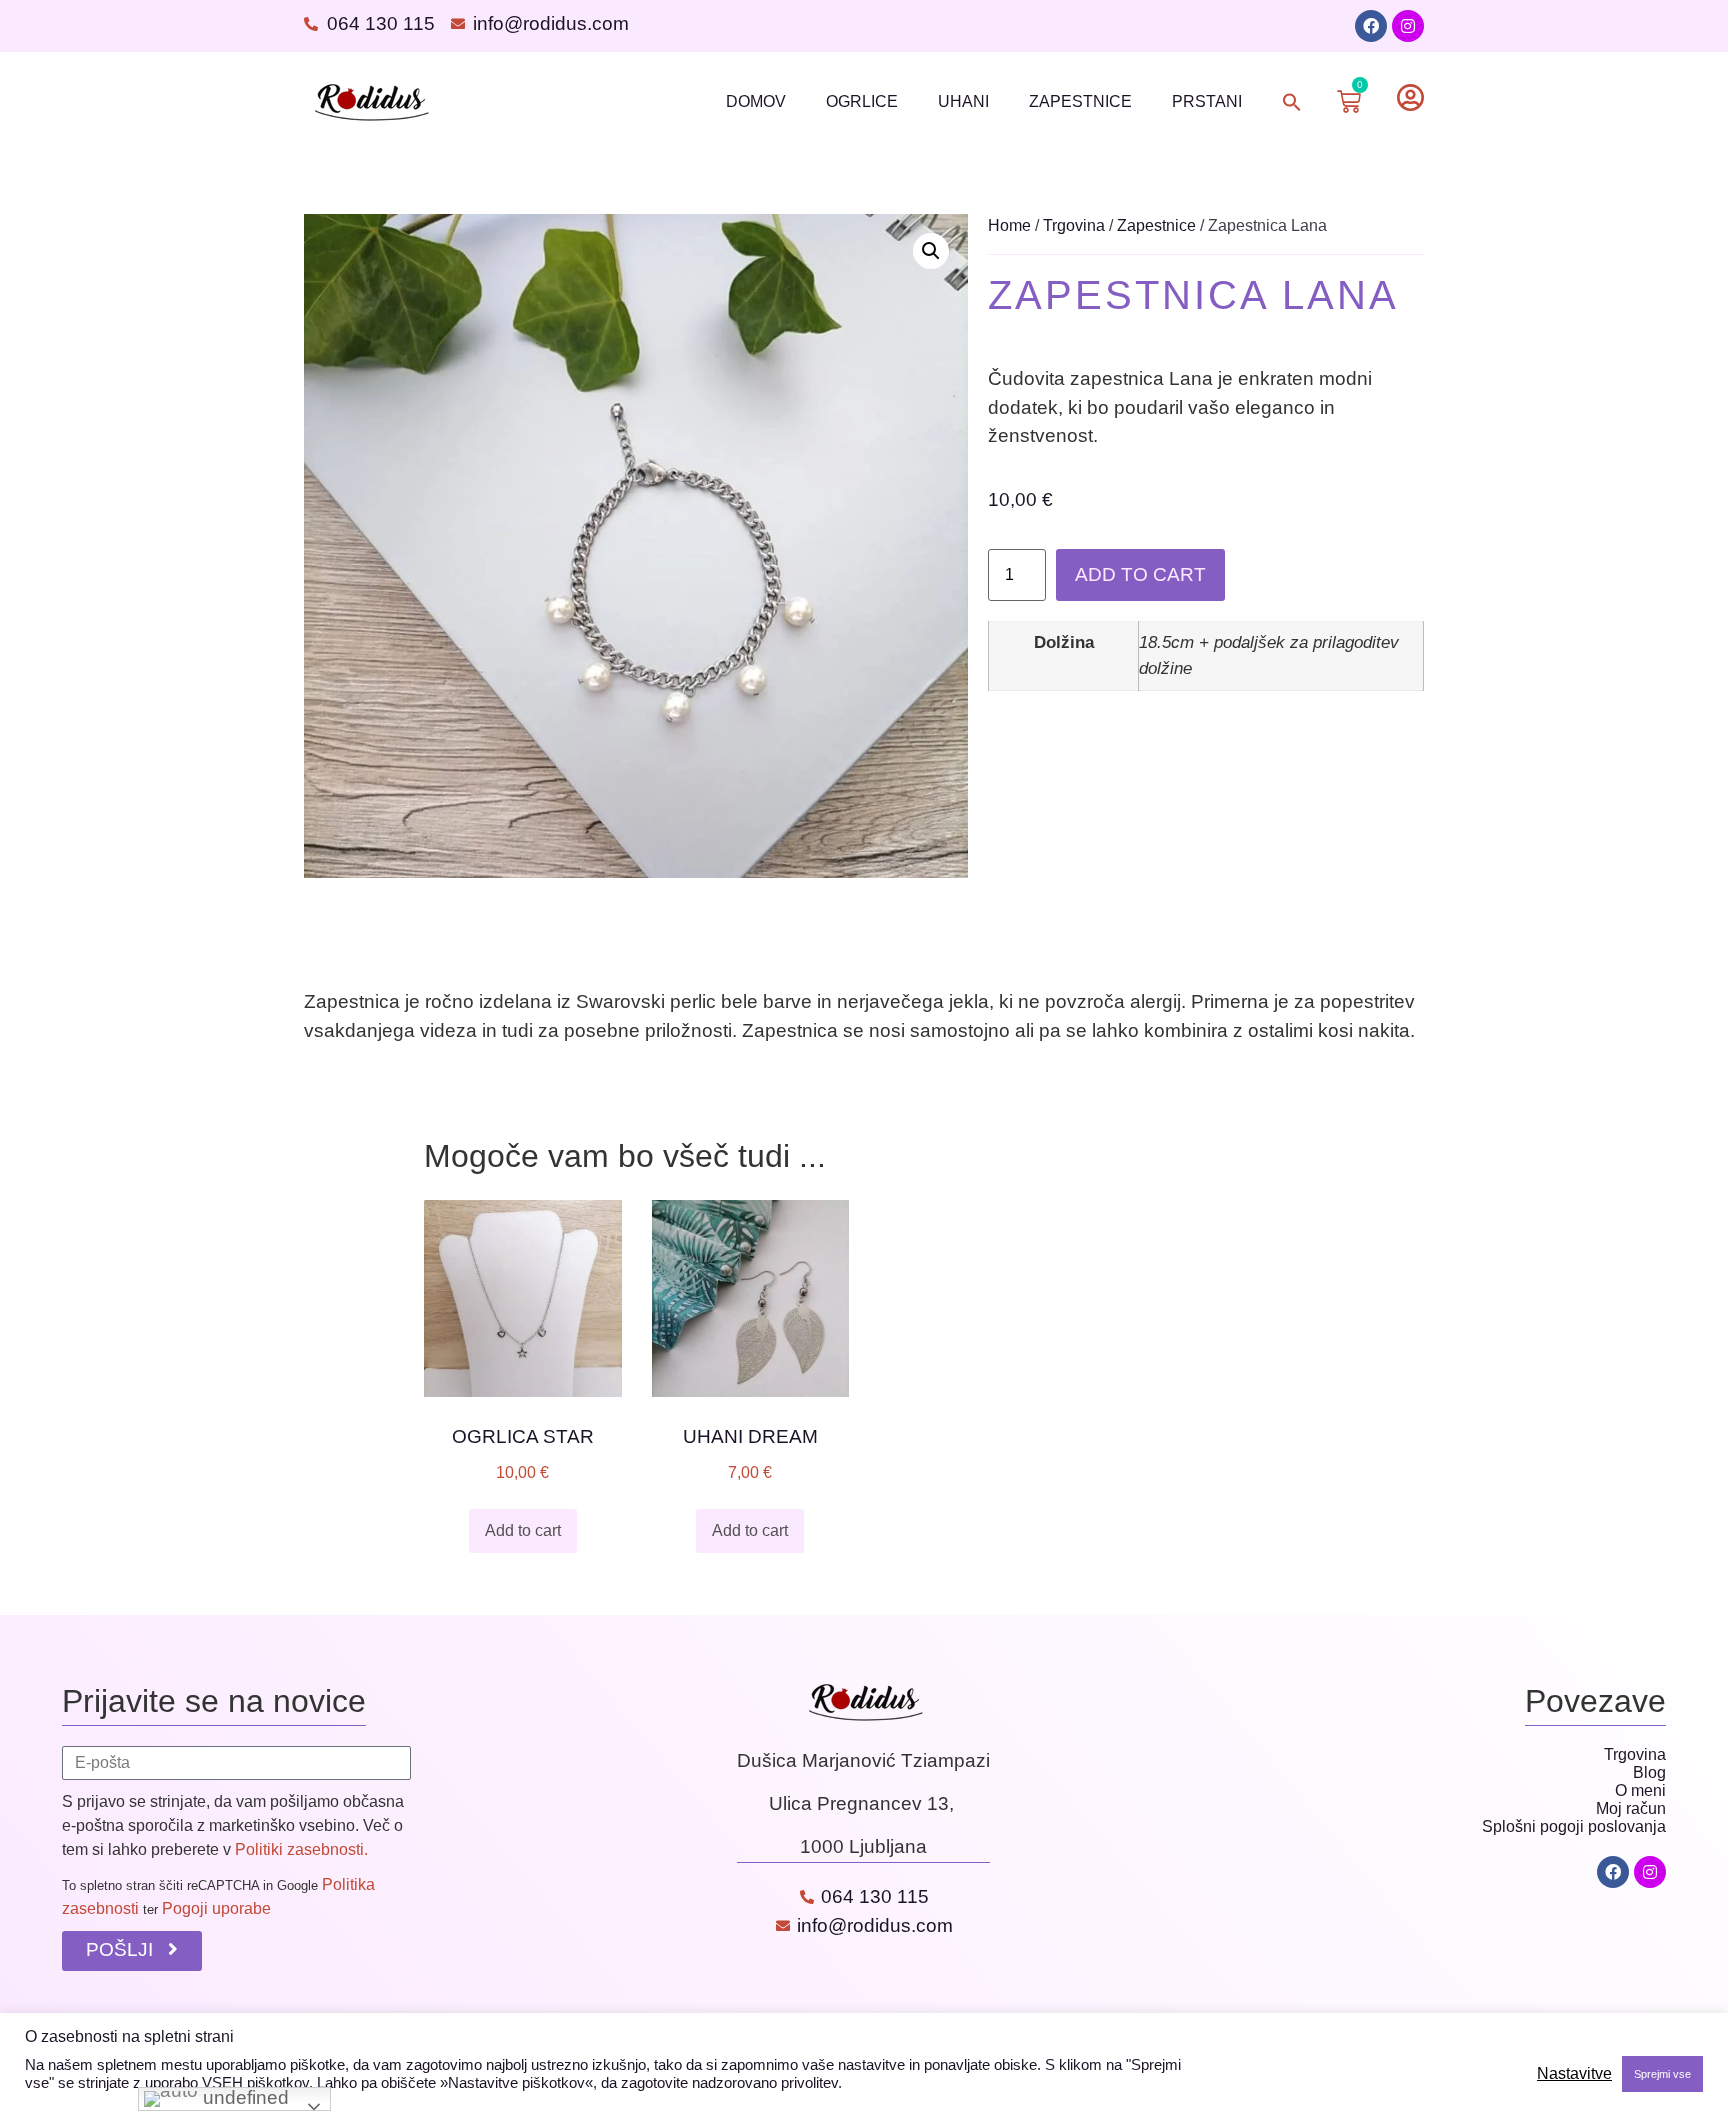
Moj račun (1631, 1808)
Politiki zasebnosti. (301, 1849)
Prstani (1207, 101)
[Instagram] (1408, 26)
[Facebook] (1371, 26)
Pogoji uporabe (216, 1908)
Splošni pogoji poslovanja (1574, 1826)
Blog (1649, 1772)
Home (1009, 225)
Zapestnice (1080, 101)
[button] (1292, 102)
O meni (1640, 1790)
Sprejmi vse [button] (1662, 2074)
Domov (756, 101)
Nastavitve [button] (1574, 2073)
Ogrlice (862, 101)
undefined (243, 2097)
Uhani (963, 101)
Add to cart (1140, 574)
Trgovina (1074, 225)
